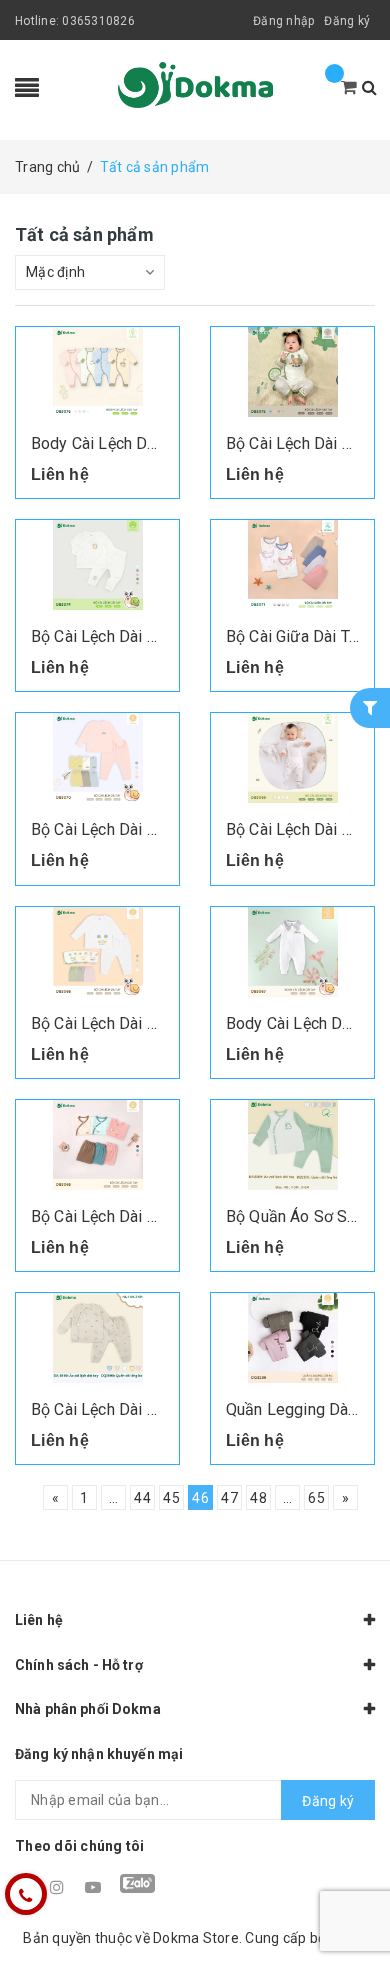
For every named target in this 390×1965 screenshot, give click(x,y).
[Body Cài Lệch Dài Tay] (97, 372)
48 (258, 1498)
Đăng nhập (283, 21)
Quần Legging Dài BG (301, 1409)
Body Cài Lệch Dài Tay (109, 443)
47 (229, 1498)
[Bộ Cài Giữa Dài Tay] (292, 565)
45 (171, 1498)
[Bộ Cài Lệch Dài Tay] (292, 372)
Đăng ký (347, 21)
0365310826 (98, 21)
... (114, 1498)
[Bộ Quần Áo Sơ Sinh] (292, 1145)
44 (142, 1498)
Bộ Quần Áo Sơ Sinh (297, 1216)
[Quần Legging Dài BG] (292, 1338)
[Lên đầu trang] (350, 1905)
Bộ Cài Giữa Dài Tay (295, 636)
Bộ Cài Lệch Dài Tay (296, 443)
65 (316, 1498)
